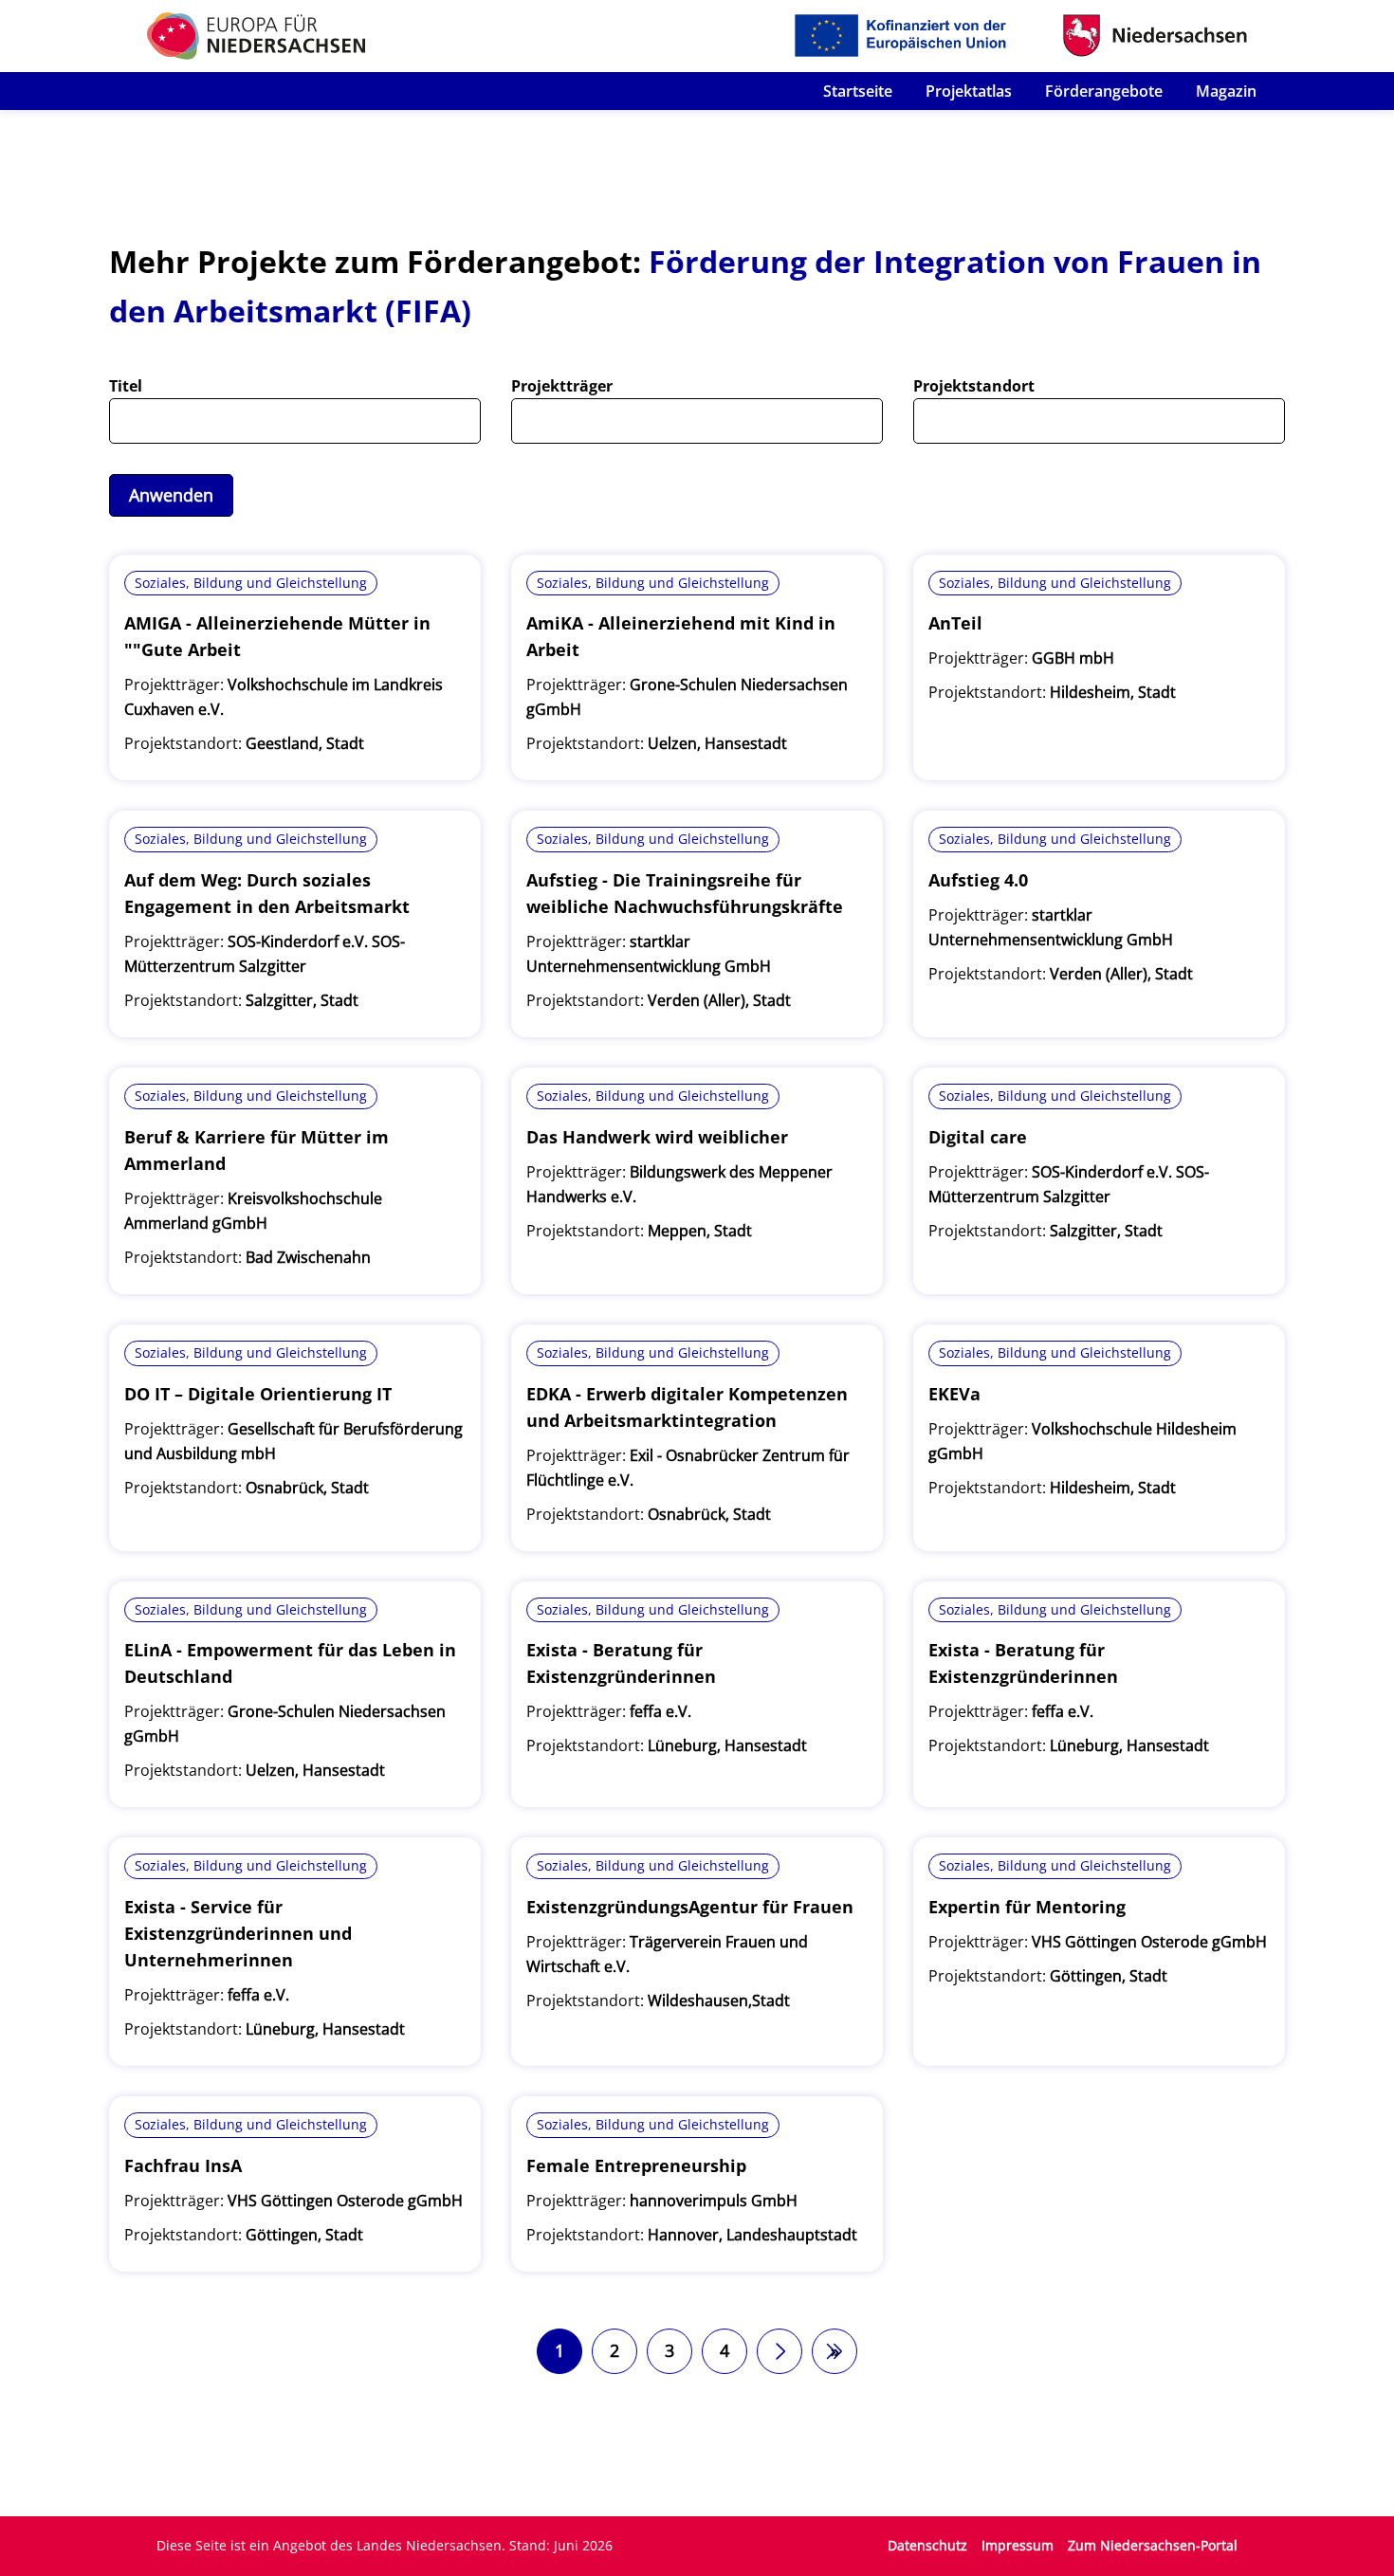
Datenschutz (927, 2545)
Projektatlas (969, 91)
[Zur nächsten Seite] (780, 2351)
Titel (126, 386)
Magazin (1226, 91)
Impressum (1018, 2545)
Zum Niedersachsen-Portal (1153, 2545)
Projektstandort (974, 386)
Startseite (858, 91)
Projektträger (562, 386)
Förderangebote (1104, 91)
